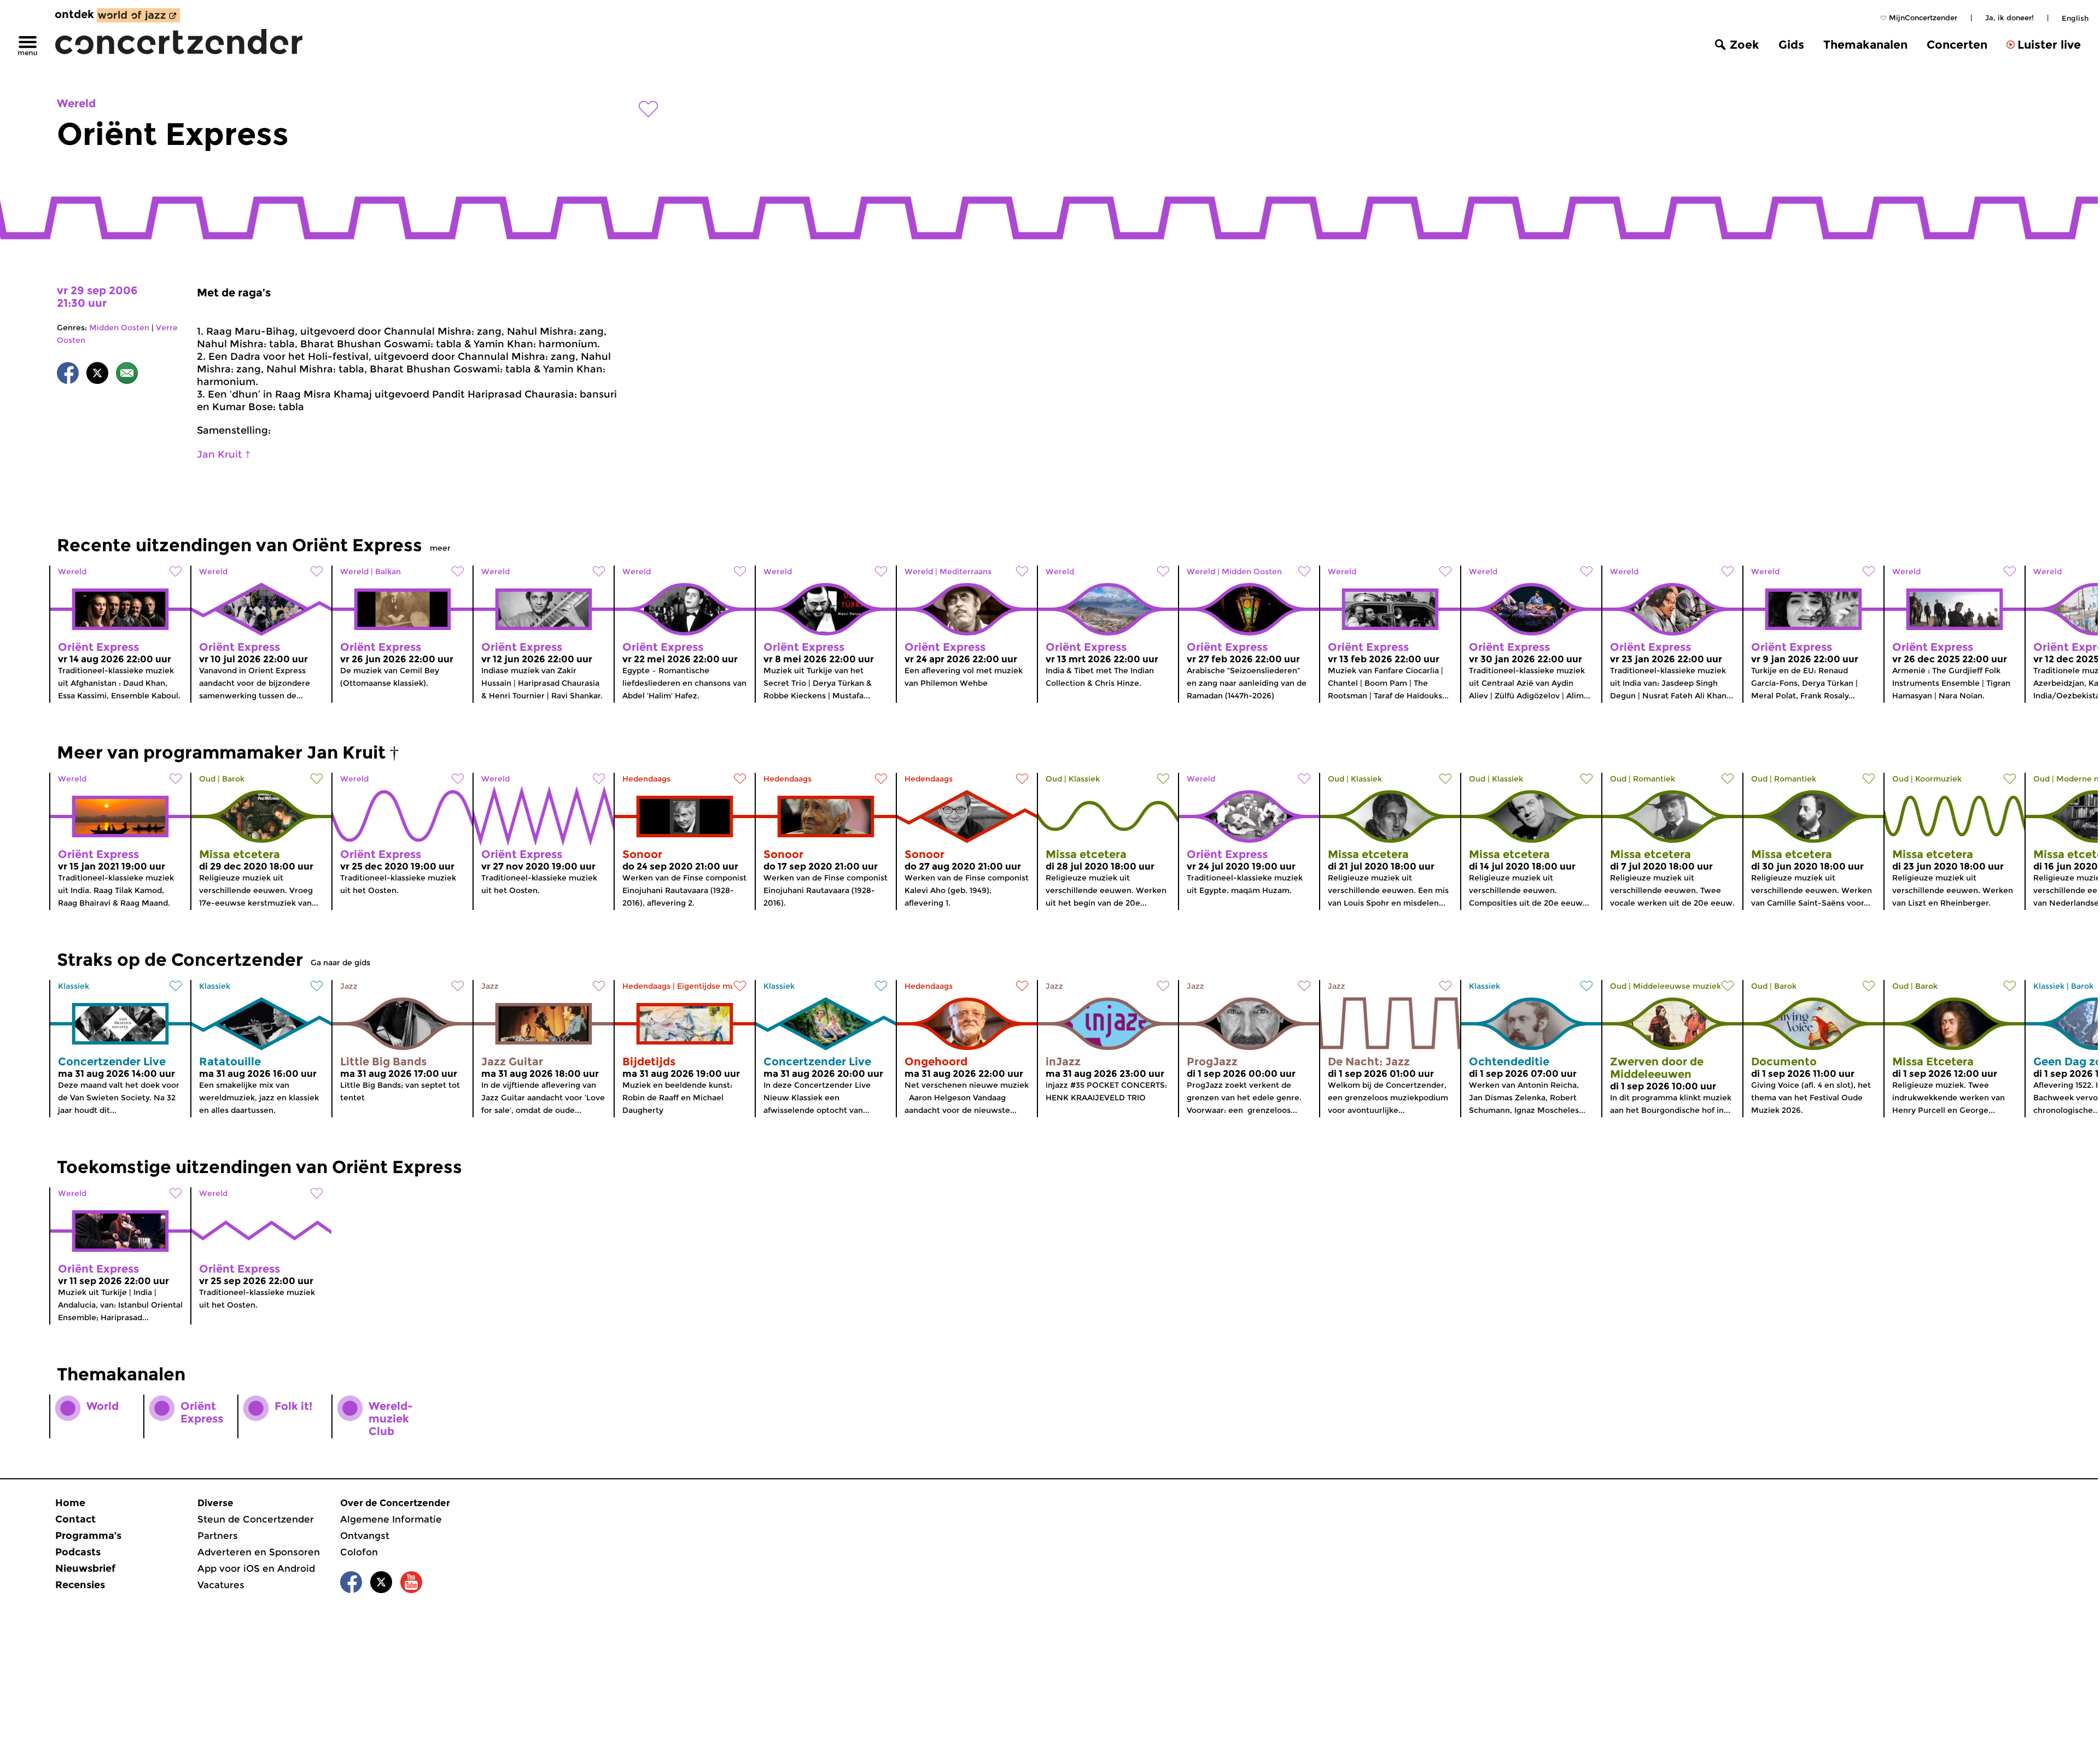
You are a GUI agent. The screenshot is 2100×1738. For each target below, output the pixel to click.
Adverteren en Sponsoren (259, 1552)
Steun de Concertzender (256, 1519)
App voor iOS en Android (256, 1568)
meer (440, 548)
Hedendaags (646, 779)
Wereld (76, 103)
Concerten (1957, 45)
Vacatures (221, 1585)
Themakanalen (1865, 45)
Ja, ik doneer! (2009, 18)
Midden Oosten (119, 328)
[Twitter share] (97, 375)
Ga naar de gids (340, 963)
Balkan (388, 571)
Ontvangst (365, 1536)
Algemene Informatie (391, 1519)
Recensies (80, 1585)
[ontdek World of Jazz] (138, 15)
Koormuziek (1938, 779)
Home (70, 1503)
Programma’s (88, 1536)
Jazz (349, 986)
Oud (207, 779)
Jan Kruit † (224, 454)
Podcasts (78, 1552)
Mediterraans (966, 571)
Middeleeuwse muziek (1677, 986)
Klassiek (1084, 779)
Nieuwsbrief (85, 1568)
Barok (233, 779)
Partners (218, 1536)
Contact (75, 1519)
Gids (1791, 45)
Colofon (359, 1552)
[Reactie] (127, 375)
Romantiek (1654, 779)
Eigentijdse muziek (714, 986)
